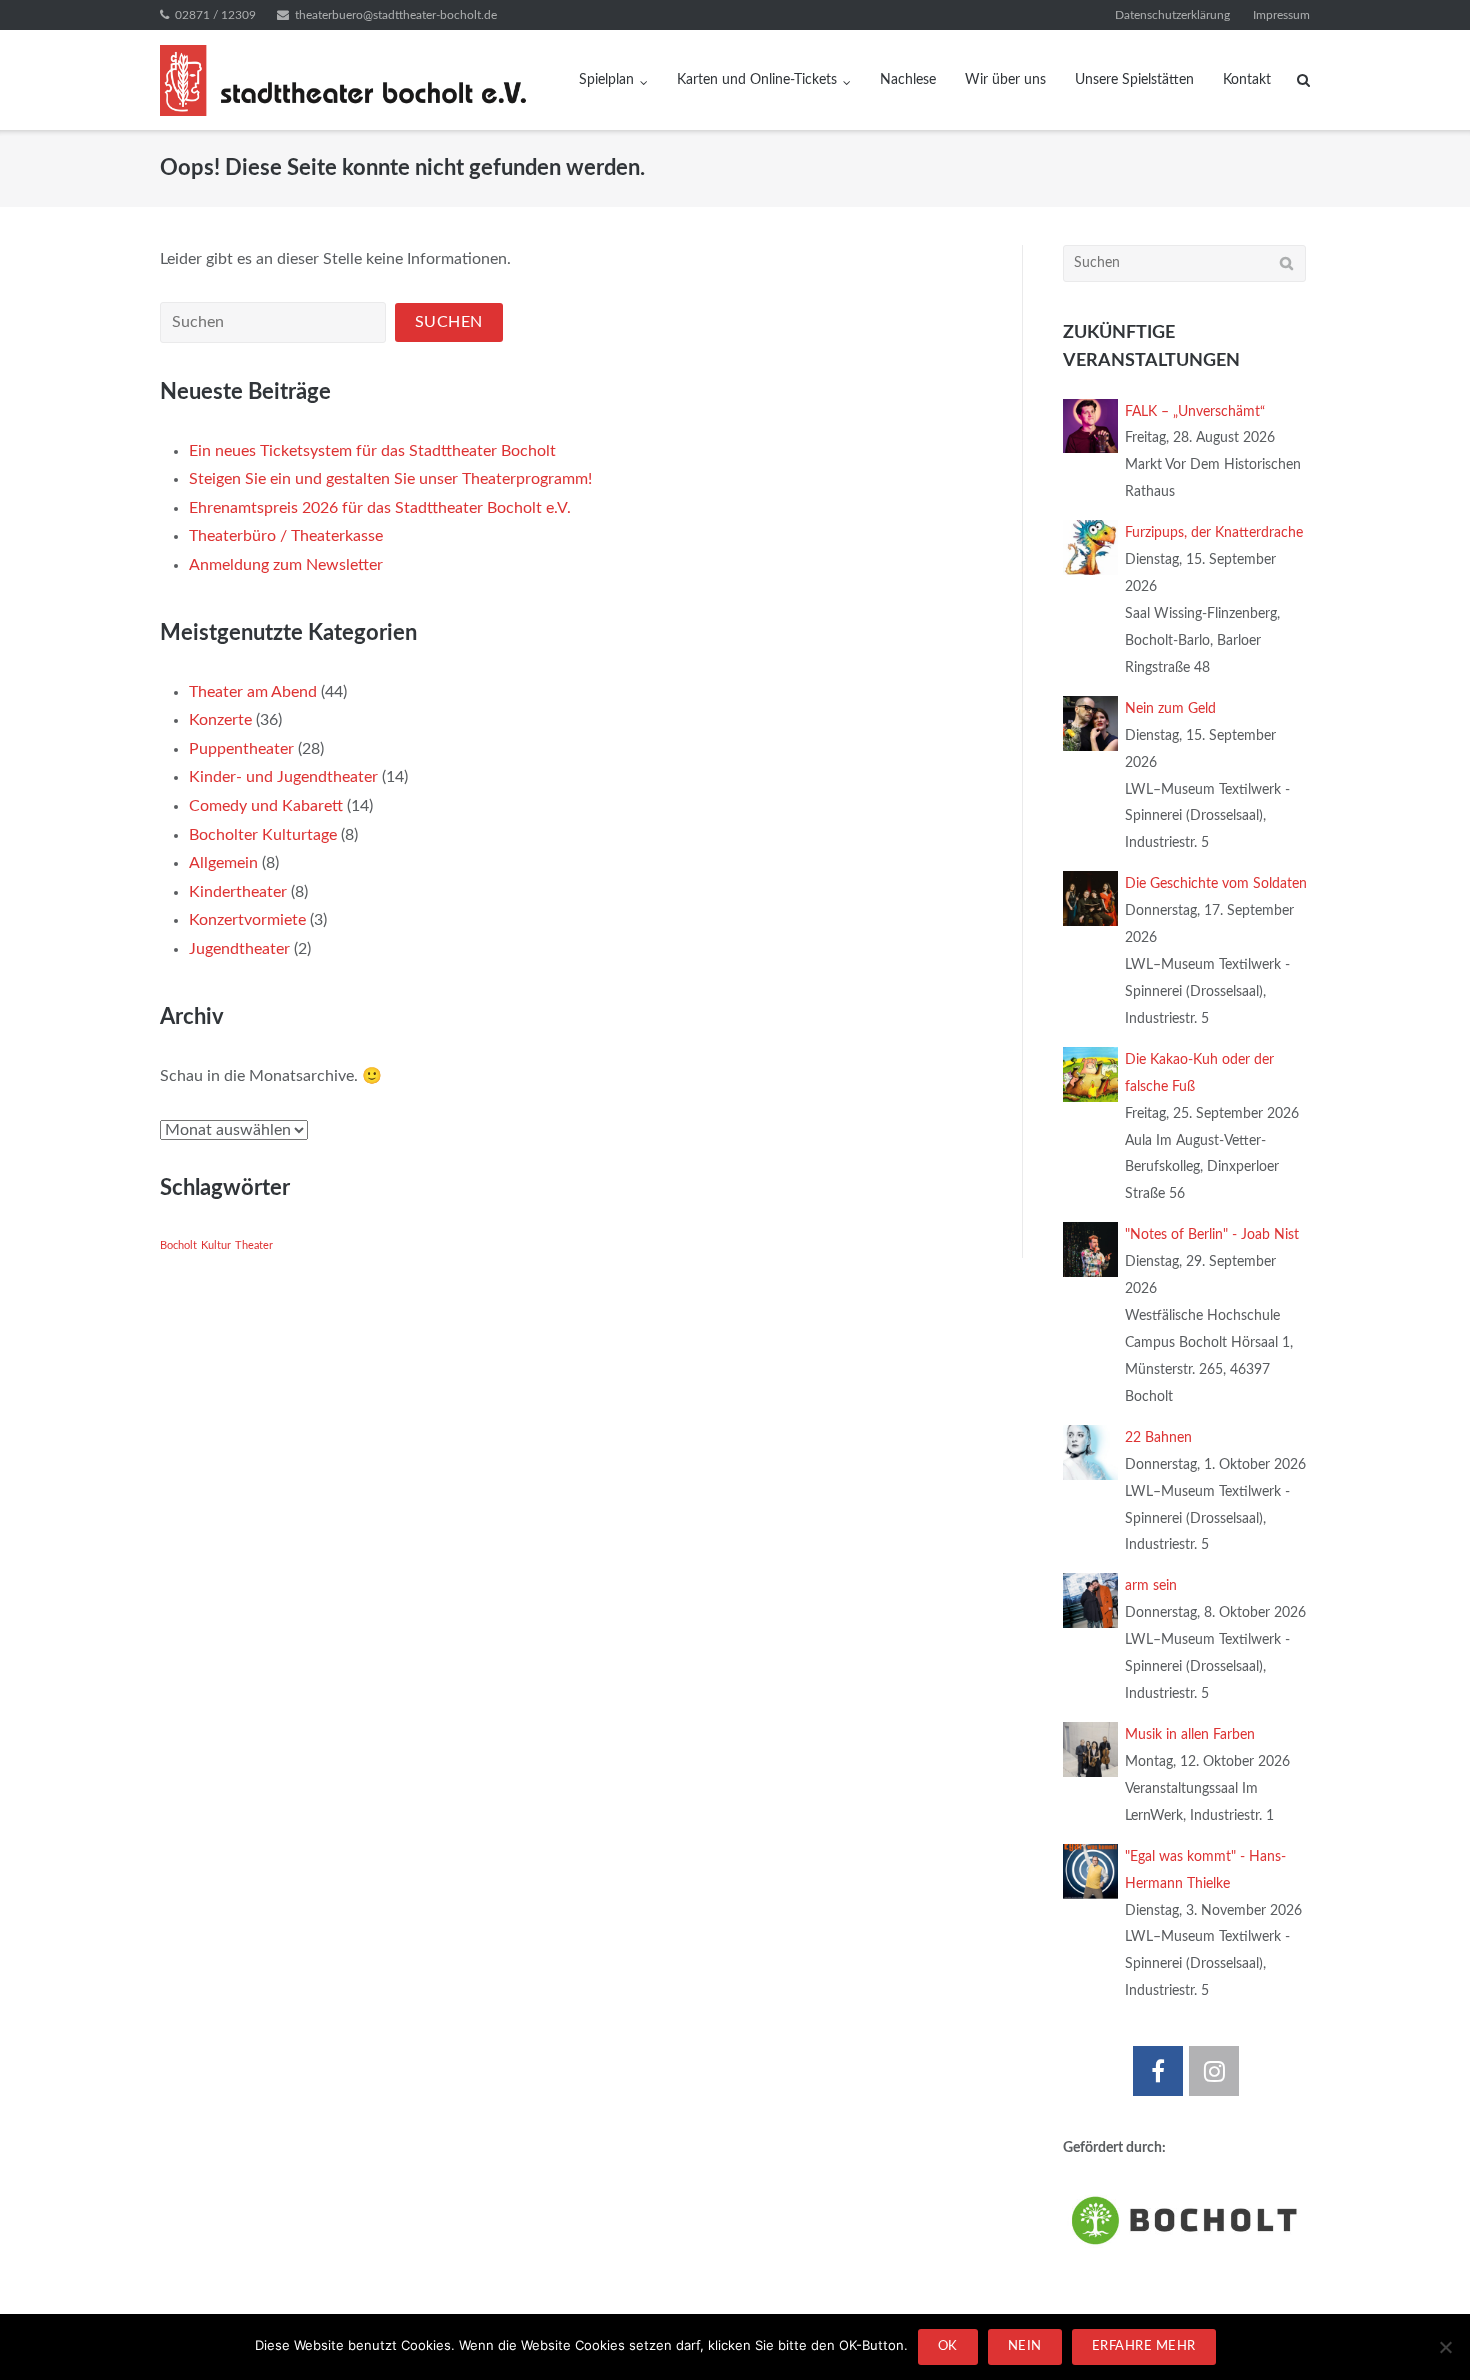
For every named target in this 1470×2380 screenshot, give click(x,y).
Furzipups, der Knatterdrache (1214, 533)
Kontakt (1247, 80)
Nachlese (908, 80)
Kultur (216, 1245)
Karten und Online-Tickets (757, 80)
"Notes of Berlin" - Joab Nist (1212, 1235)
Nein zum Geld (1170, 709)
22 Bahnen (1158, 1438)
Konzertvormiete (247, 920)
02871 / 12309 (215, 15)
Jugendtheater (239, 949)
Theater (254, 1245)
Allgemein (223, 863)
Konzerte (220, 720)
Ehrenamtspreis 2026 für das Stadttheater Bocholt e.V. (380, 508)
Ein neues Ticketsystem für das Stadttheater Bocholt (372, 451)
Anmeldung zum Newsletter (286, 565)
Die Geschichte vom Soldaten (1216, 884)
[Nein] (1445, 2347)
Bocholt (178, 1245)
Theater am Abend (253, 692)
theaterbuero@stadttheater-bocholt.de (396, 15)
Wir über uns (1005, 80)
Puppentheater (241, 749)
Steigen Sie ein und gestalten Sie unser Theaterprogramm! (390, 479)
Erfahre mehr (1144, 2346)
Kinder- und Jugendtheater (283, 777)
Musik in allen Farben (1190, 1735)
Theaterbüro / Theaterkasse (286, 536)
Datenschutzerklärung (1172, 15)
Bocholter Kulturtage (263, 835)
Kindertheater (238, 892)
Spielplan (606, 80)
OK (948, 2346)
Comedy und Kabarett (266, 806)
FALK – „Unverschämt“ (1195, 412)
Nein (1025, 2346)
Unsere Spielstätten (1134, 80)
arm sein (1151, 1586)
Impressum (1281, 15)
